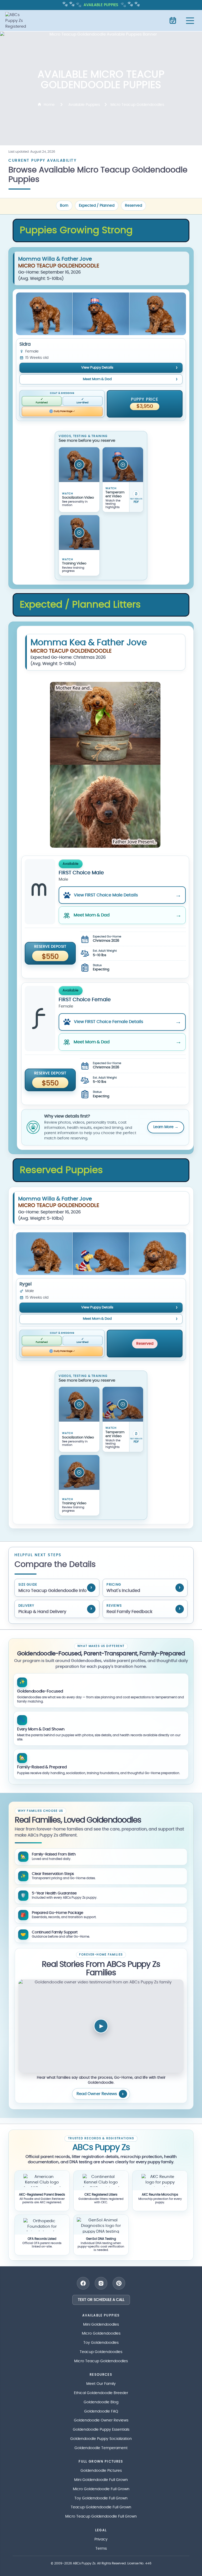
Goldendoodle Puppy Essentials (101, 2430)
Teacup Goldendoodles (101, 2352)
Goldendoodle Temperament (101, 2448)
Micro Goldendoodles (101, 2334)
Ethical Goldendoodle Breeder (101, 2393)
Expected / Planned (97, 206)
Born (64, 206)
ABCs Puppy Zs (84, 2563)
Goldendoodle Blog (101, 2402)
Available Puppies (84, 105)
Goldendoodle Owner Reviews (101, 2420)
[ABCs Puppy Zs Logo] (18, 21)
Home (49, 105)
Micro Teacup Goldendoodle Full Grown (101, 2517)
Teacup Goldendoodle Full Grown (101, 2507)
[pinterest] (119, 2283)
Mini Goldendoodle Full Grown (101, 2480)
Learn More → (166, 1127)
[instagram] (101, 2283)
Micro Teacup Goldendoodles (101, 2361)
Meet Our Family (101, 2384)
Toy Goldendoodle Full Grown (101, 2498)
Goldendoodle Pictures (101, 2471)
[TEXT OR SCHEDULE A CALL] (173, 21)
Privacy (101, 2539)
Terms (101, 2549)
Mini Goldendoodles (101, 2325)
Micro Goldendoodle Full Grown (101, 2489)
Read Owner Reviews (97, 2094)
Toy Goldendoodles (101, 2343)
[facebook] (83, 2283)
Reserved (133, 206)
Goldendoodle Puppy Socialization (101, 2439)
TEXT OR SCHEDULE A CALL (101, 2300)
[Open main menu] (190, 21)
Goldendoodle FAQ (101, 2411)
